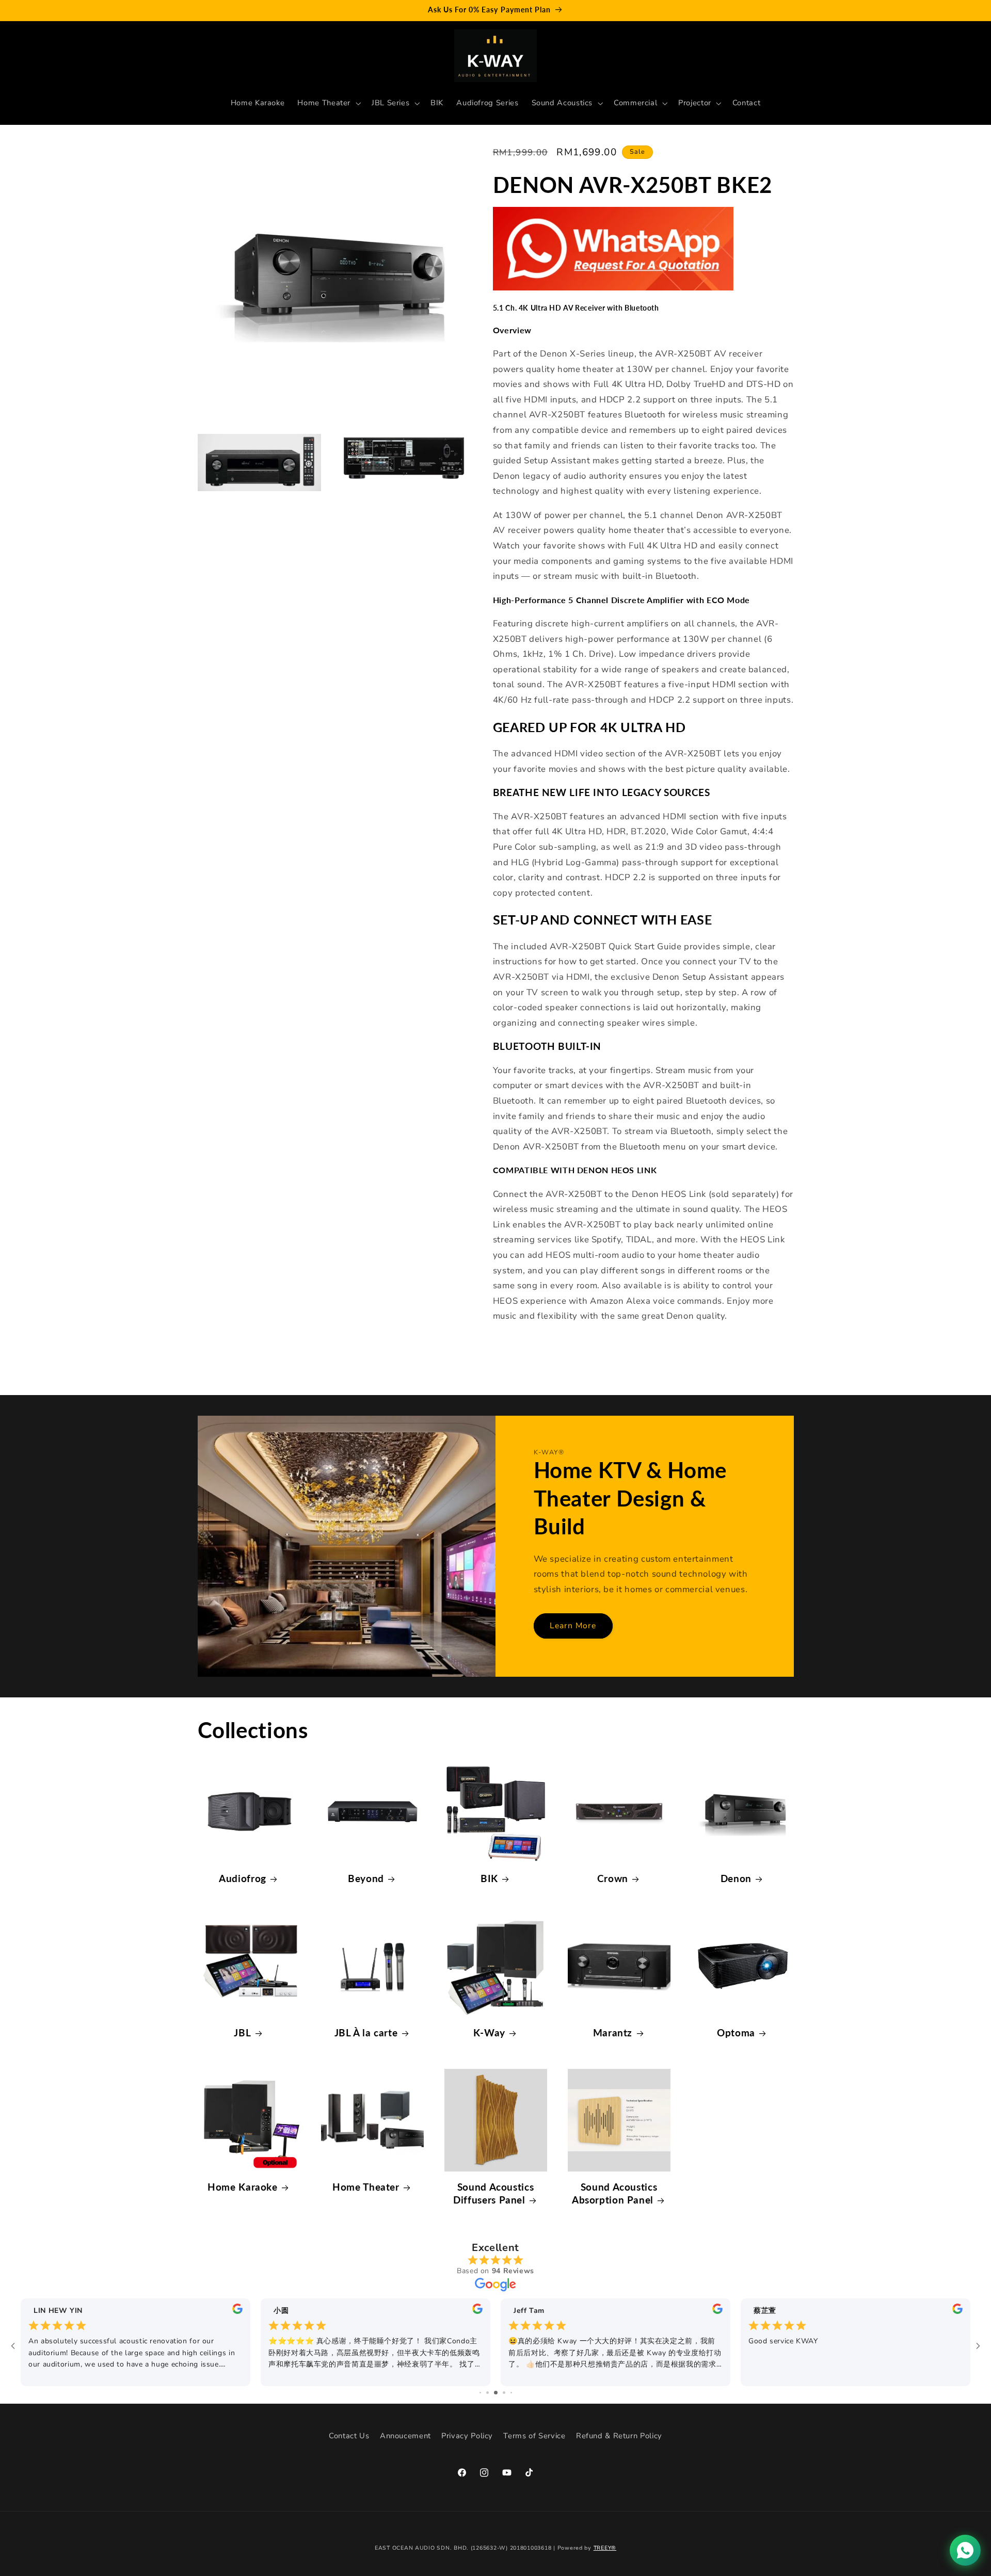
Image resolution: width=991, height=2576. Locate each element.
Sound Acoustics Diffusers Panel (493, 2193)
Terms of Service (534, 2436)
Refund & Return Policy (619, 2436)
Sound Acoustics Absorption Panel (614, 2193)
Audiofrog (243, 1878)
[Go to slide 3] (496, 2393)
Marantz (613, 2032)
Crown (613, 1878)
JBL (242, 2032)
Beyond (366, 1878)
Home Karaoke (243, 2187)
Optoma (736, 2032)
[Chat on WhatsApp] (965, 2550)
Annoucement (405, 2436)
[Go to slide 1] (480, 2393)
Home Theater (366, 2187)
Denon (736, 1878)
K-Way (489, 2032)
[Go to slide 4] (504, 2393)
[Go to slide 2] (487, 2393)
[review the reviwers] (237, 2312)
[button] (328, 103)
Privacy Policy (467, 2436)
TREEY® (605, 2548)
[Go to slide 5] (511, 2393)
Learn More (573, 1626)
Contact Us (349, 2436)
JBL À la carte (366, 2032)
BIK (489, 1878)
